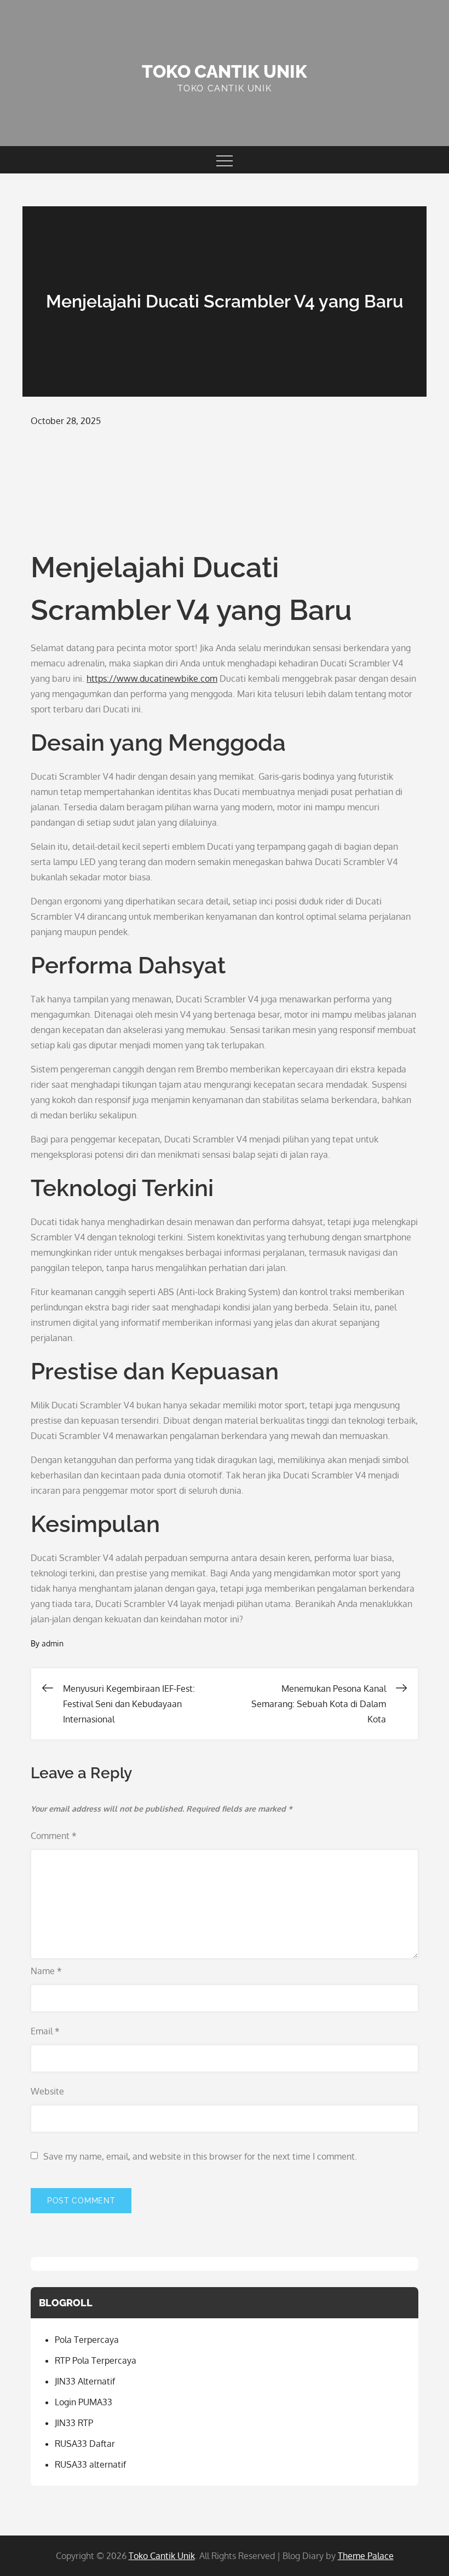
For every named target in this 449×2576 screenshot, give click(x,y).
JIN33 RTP (74, 2423)
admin (53, 1643)
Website (47, 2091)
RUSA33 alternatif (90, 2464)
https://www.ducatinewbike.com (152, 678)
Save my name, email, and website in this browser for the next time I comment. (200, 2156)
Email (45, 2031)
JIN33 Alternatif (85, 2381)
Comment (54, 1836)
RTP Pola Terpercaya (96, 2360)
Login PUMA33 (84, 2402)
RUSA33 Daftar (85, 2444)
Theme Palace (366, 2556)
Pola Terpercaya (87, 2340)
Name (46, 1971)
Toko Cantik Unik (225, 71)
